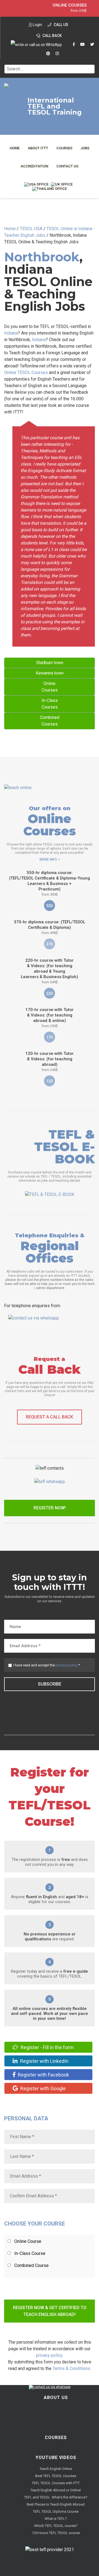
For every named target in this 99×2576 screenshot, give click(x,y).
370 (50, 944)
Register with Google (42, 2088)
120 (50, 1081)
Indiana (11, 333)
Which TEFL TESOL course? (56, 2526)
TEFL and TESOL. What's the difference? (56, 2497)
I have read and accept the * (46, 1665)
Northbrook (42, 257)
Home (15, 148)
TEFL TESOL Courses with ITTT (56, 2483)
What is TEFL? (56, 2519)
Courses (64, 148)
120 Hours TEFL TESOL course (56, 2533)
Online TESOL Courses (26, 372)
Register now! (50, 1508)
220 (50, 993)
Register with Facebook (43, 2075)
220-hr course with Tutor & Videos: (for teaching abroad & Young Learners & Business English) (50, 971)
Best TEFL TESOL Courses (56, 2476)
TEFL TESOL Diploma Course (56, 2511)
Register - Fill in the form (47, 2047)
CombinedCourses (50, 721)
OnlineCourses (50, 687)
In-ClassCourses (50, 704)
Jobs (85, 148)
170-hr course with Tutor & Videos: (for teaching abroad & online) (50, 1018)
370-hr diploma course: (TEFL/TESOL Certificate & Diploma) (50, 927)
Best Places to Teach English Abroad (56, 2504)
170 (50, 1037)
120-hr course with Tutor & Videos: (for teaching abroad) (50, 1061)
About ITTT (38, 148)
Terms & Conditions (71, 2368)
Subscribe (50, 1684)
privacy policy (66, 1665)
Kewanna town (50, 673)
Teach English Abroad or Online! (56, 2490)
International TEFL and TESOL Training (55, 106)
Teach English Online (56, 2469)
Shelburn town (50, 663)
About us (56, 2397)
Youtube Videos (56, 2458)
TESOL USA (31, 229)
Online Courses (70, 5)
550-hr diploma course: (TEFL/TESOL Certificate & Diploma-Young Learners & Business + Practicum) (50, 883)
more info (48, 859)
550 (50, 906)
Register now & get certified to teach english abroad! (50, 2311)
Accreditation (34, 166)
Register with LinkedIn (44, 2061)
